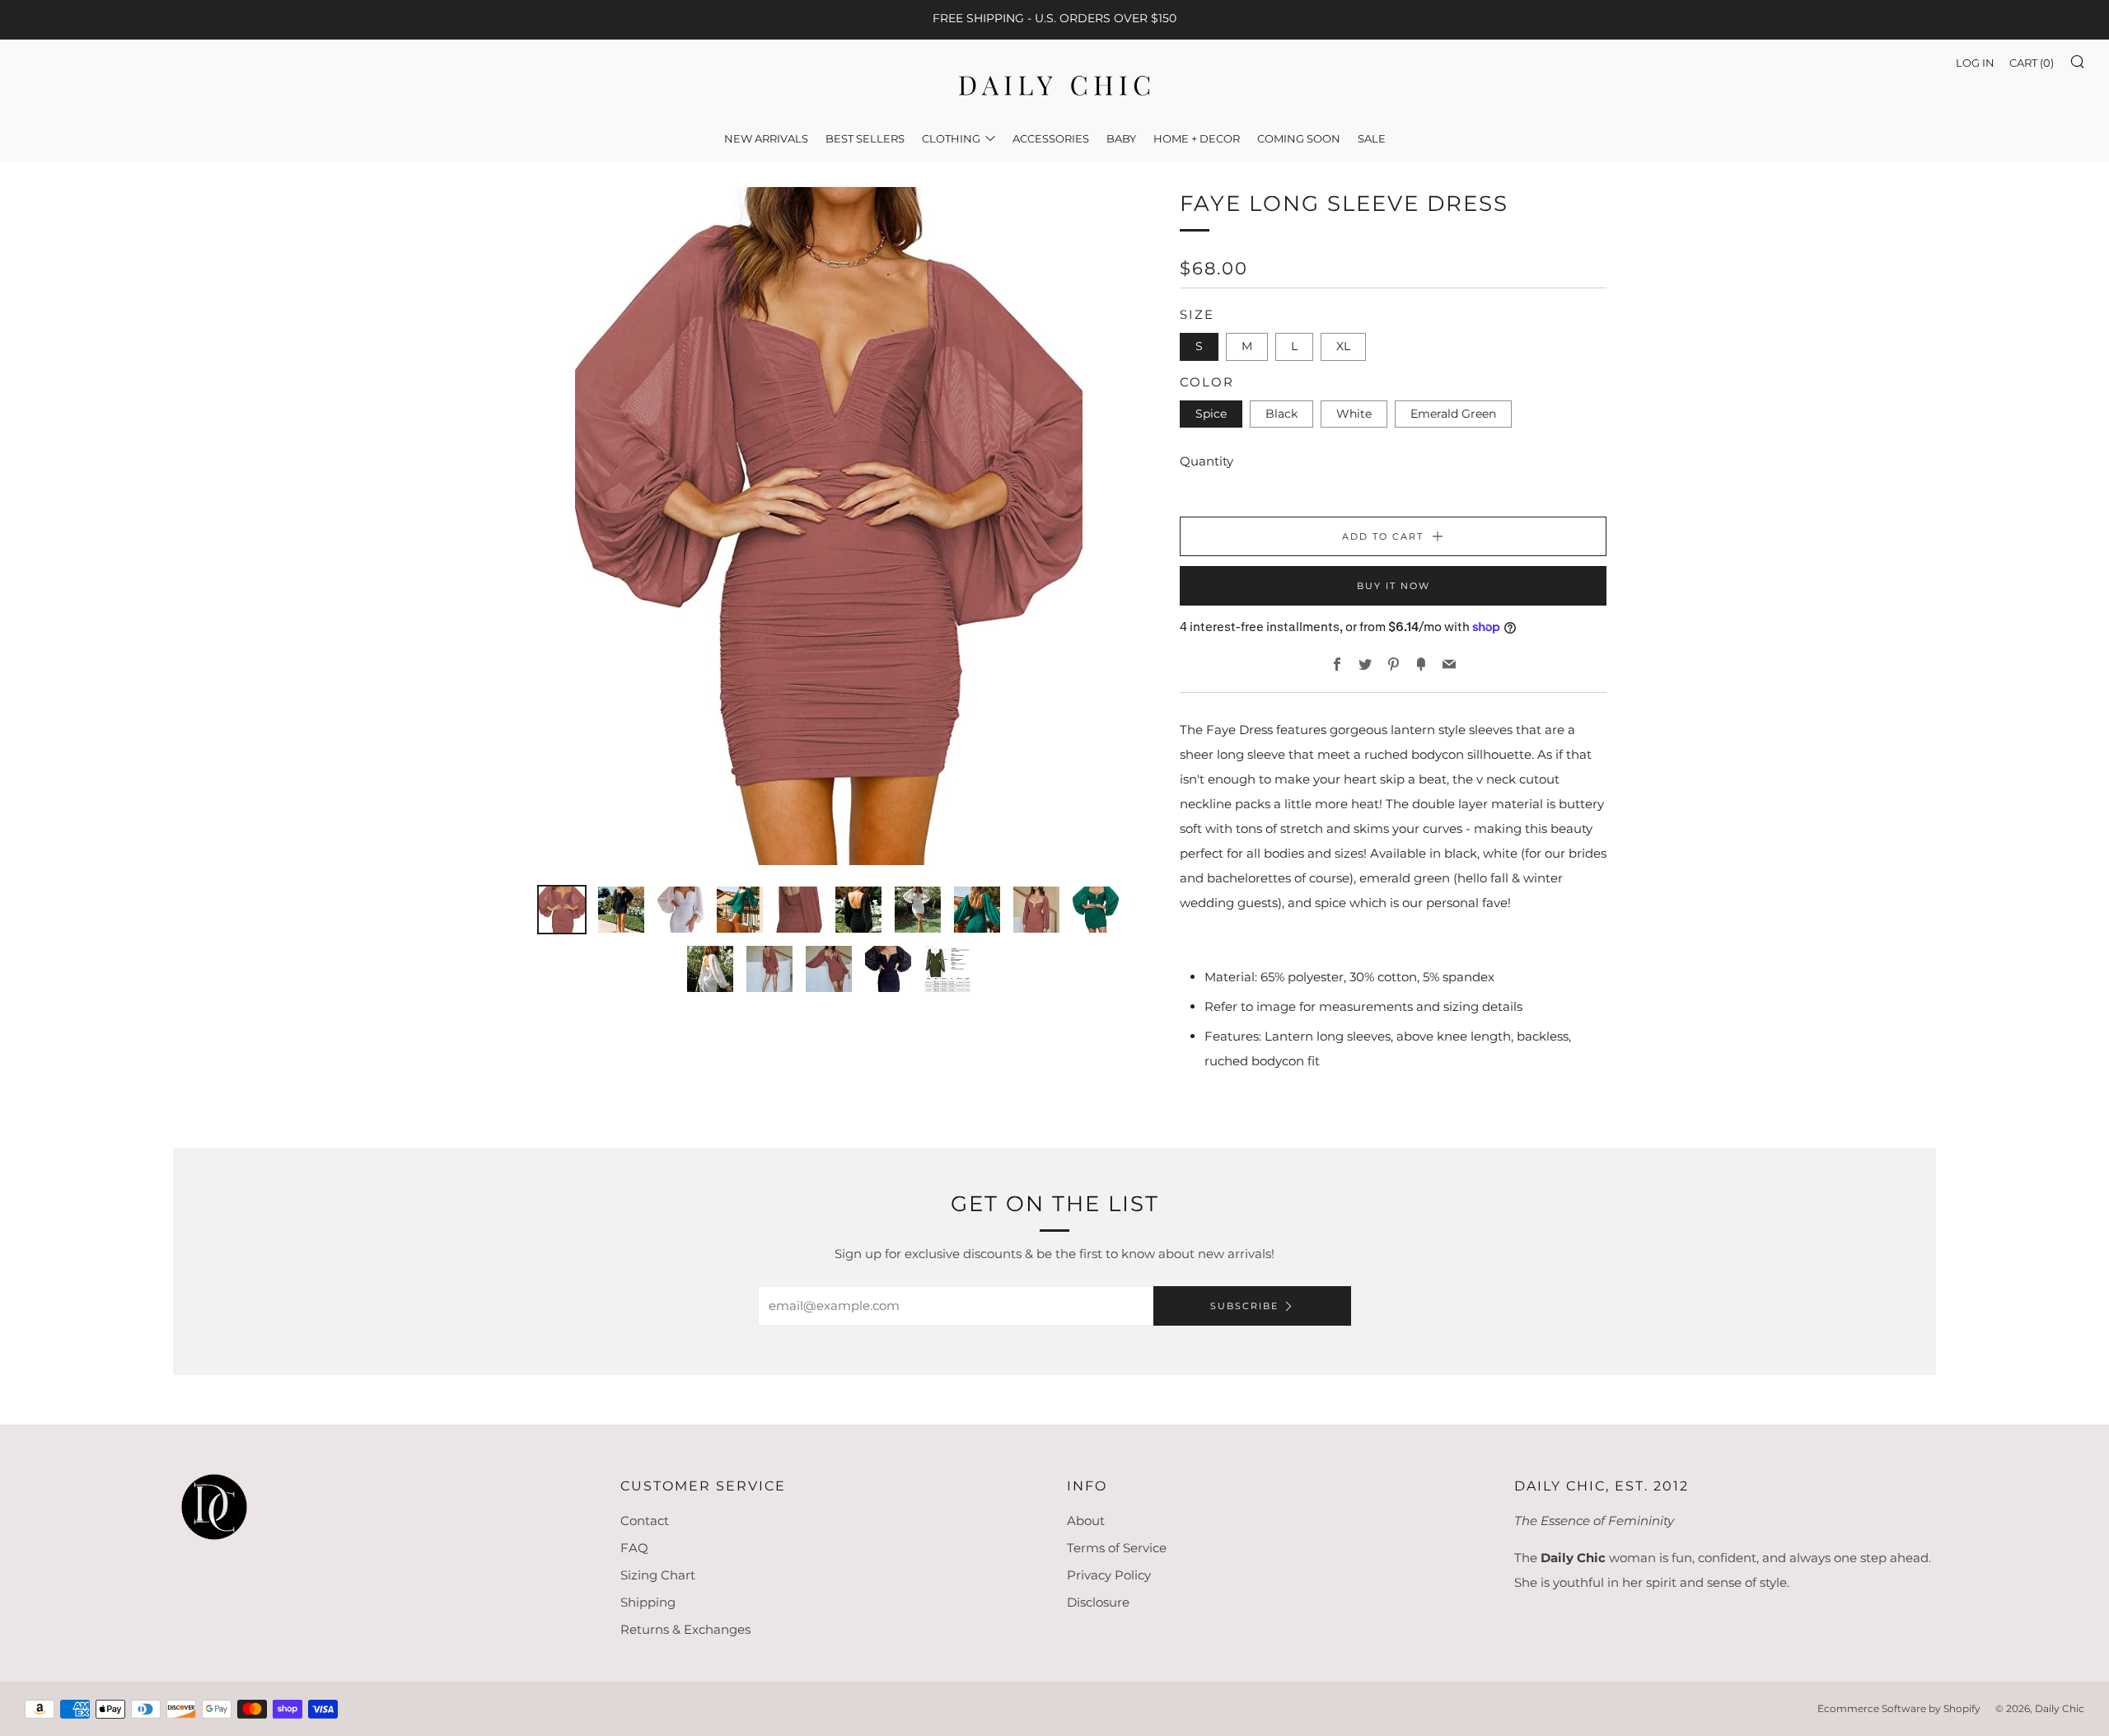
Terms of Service (1117, 1548)
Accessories (1051, 138)
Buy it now (1394, 586)
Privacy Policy (1109, 1575)
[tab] (562, 910)
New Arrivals (766, 138)
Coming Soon (1299, 138)
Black (1281, 414)
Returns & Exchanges (685, 1629)
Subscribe (1244, 1306)
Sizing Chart (658, 1575)
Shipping (648, 1602)
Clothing (951, 138)
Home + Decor (1197, 138)
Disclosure (1098, 1602)
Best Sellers (865, 138)
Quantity (1206, 461)
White (1354, 414)
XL (1343, 346)
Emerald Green (1453, 414)
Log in (1975, 63)
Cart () (2032, 63)
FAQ (634, 1548)
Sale (1372, 138)
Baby (1121, 138)
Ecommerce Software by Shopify (1899, 1708)
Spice (1211, 414)
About (1086, 1521)
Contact (645, 1521)
